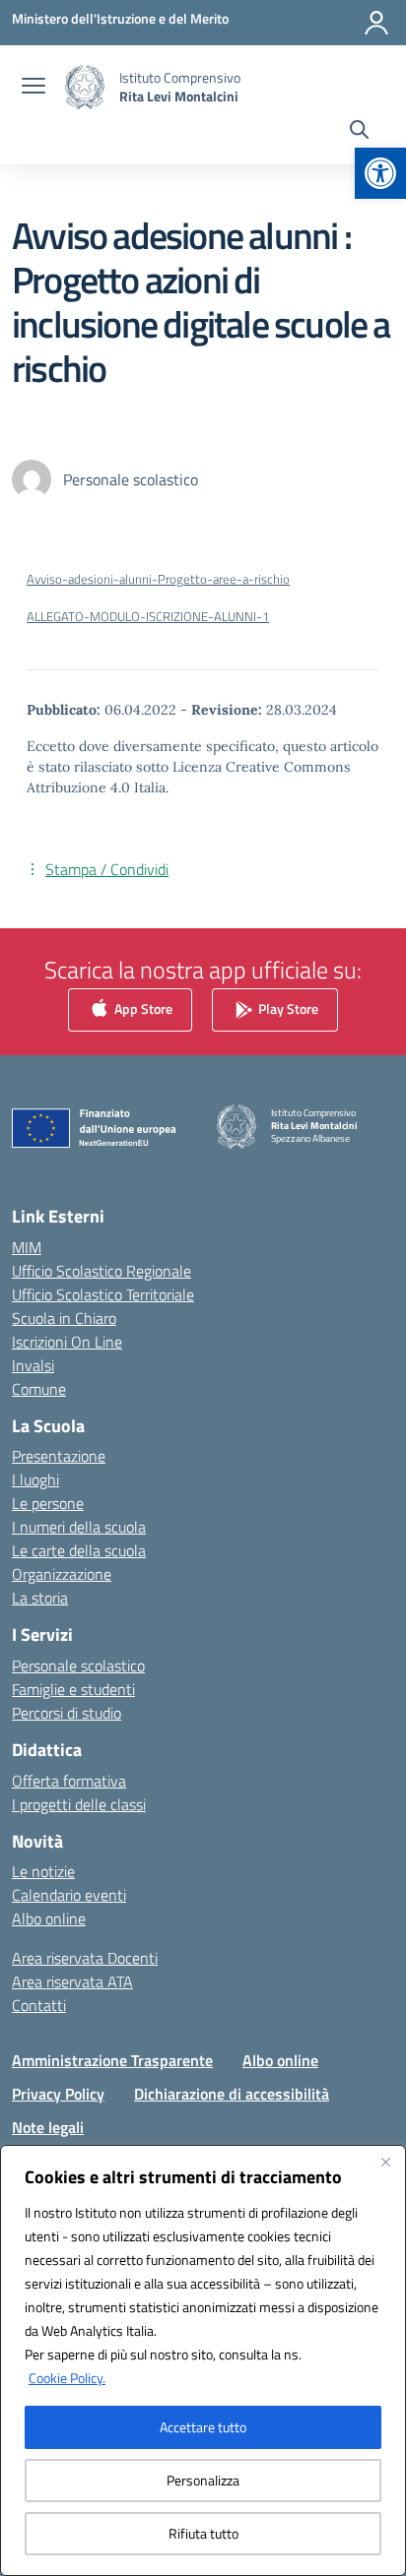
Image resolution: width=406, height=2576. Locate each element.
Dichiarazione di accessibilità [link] (232, 2094)
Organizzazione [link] (62, 1574)
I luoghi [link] (35, 1479)
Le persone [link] (48, 1503)
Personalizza (203, 2480)
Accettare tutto (203, 2427)
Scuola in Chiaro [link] (64, 1318)
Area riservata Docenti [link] (85, 1958)
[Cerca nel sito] (359, 132)
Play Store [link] (287, 1008)
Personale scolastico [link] (78, 1665)
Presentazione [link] (59, 1456)
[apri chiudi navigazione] (34, 88)
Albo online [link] (49, 1918)
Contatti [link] (39, 2005)
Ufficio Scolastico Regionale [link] (101, 1271)
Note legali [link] (48, 2127)
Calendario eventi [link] (69, 1895)
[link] (380, 173)
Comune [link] (39, 1389)
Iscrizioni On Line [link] (67, 1342)
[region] (203, 2360)
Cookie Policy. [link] (67, 2378)
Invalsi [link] (33, 1365)
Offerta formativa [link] (69, 1781)
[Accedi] (376, 23)
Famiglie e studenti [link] (73, 1689)
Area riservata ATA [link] (72, 1981)
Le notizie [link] (43, 1871)
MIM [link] (27, 1247)
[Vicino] (385, 2162)
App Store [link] (142, 1008)
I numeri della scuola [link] (79, 1527)
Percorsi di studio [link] (67, 1713)
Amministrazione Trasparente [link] (112, 2060)
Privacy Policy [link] (58, 2094)
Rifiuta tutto (203, 2533)
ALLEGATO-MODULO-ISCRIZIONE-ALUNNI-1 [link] (148, 616)
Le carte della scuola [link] (79, 1550)
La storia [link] (40, 1598)
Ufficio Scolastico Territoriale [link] (103, 1294)
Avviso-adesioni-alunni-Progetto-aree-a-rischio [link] (158, 579)
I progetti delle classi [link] (79, 1804)
